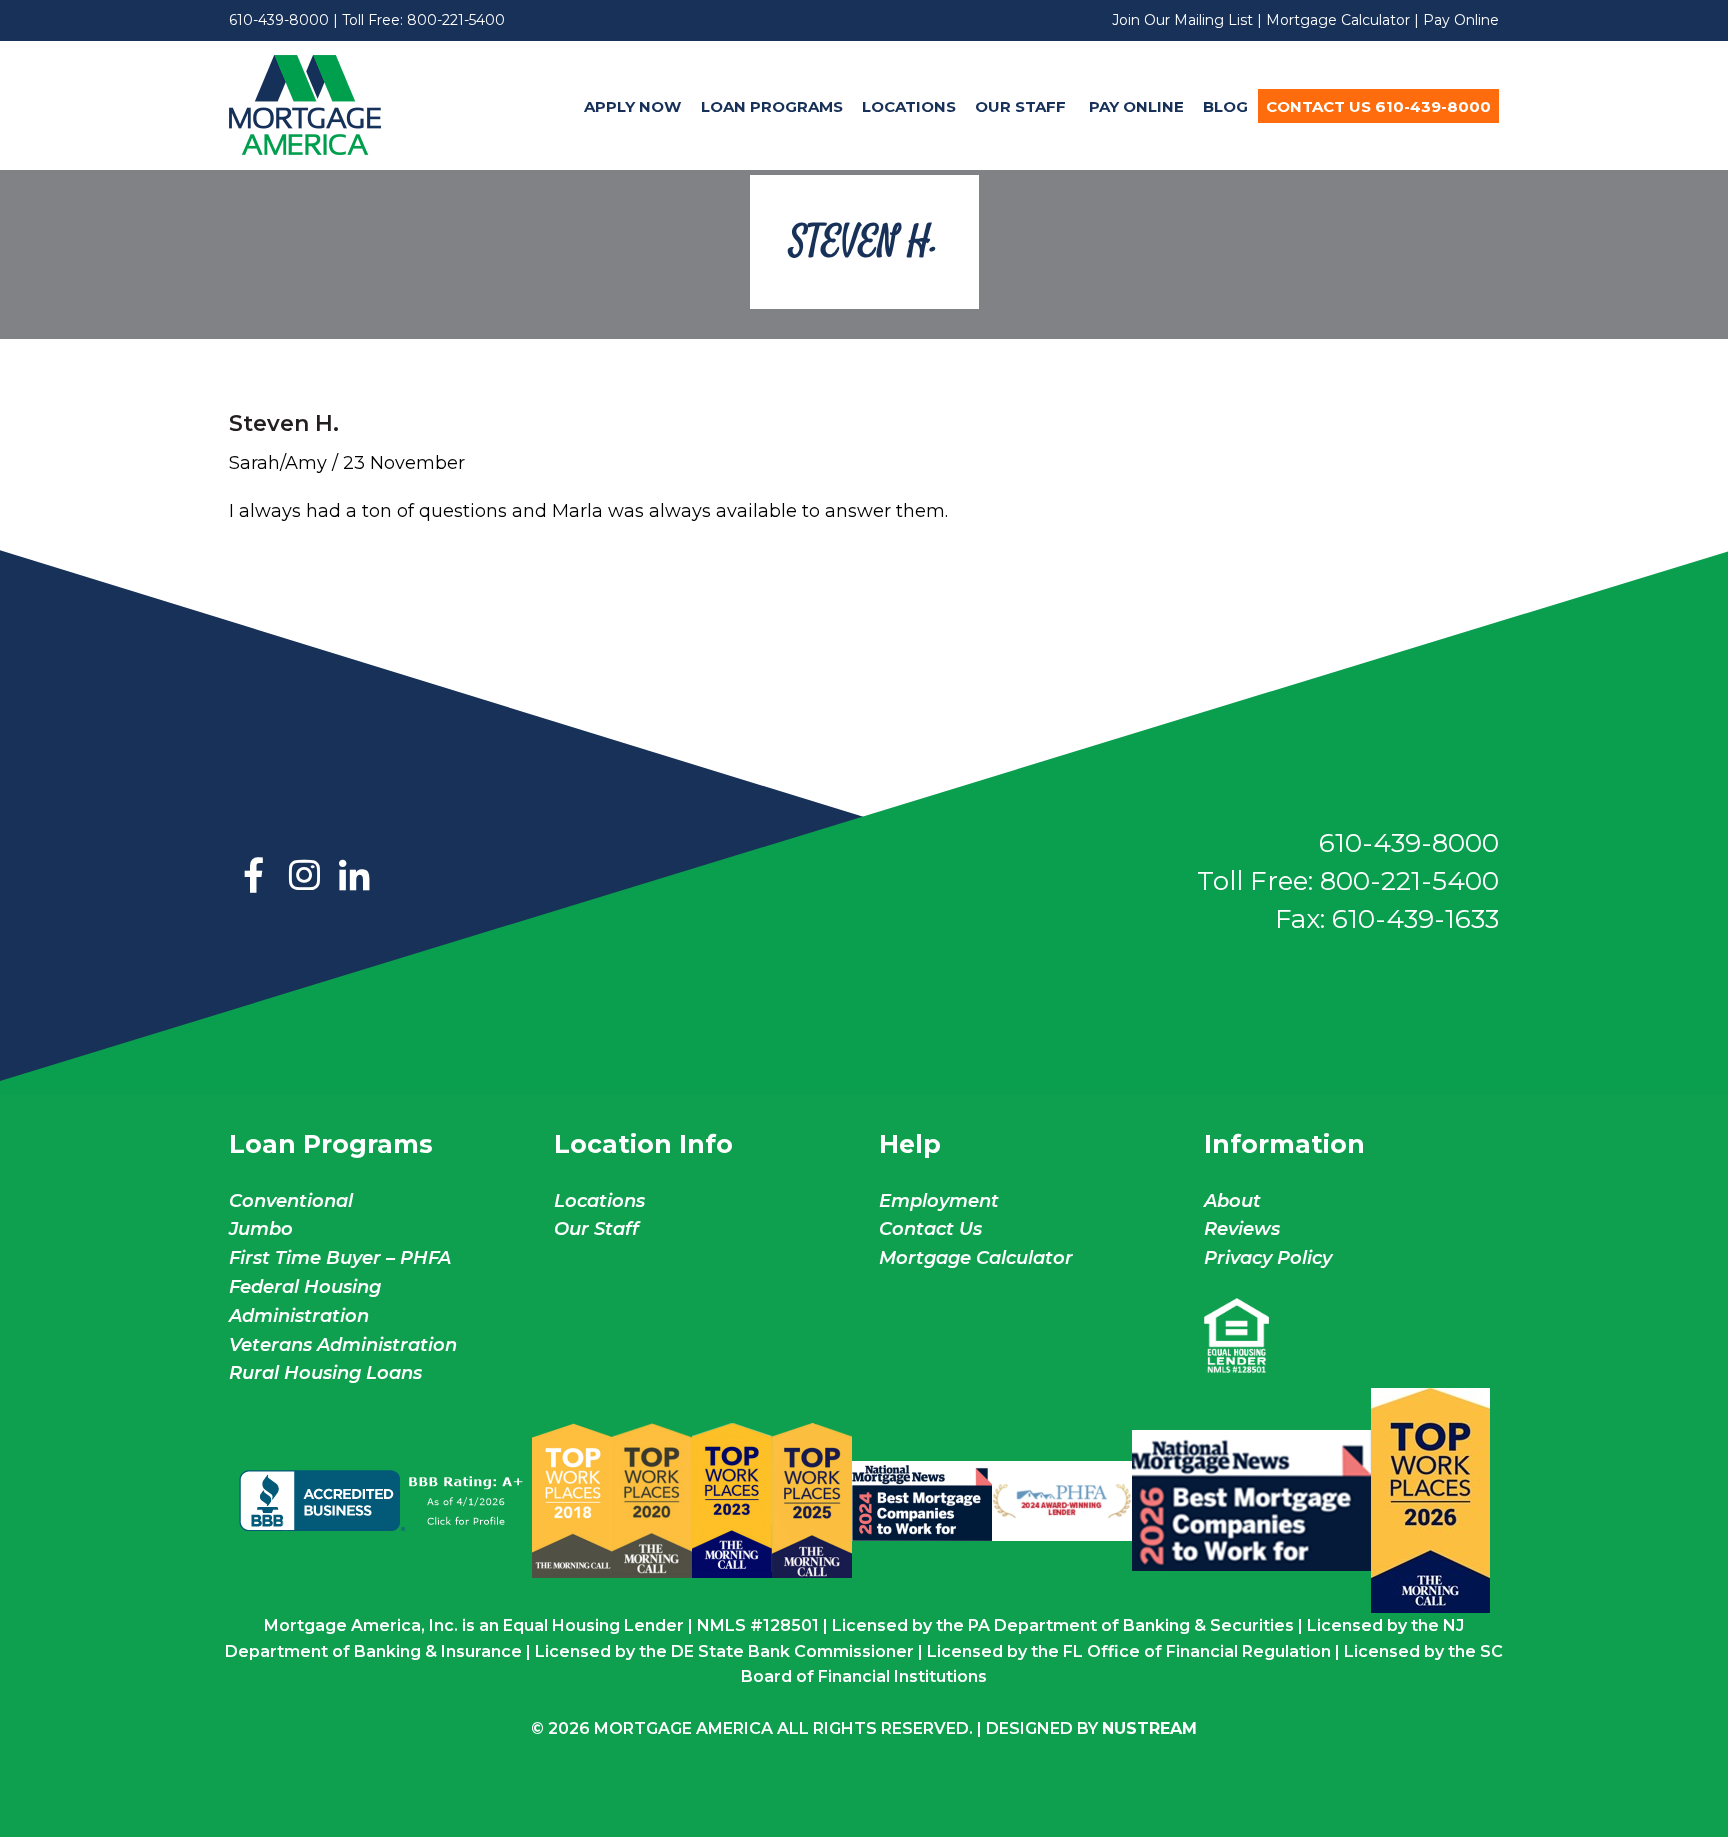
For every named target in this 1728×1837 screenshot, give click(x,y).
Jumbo (261, 1229)
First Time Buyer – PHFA (340, 1258)
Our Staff (1022, 106)
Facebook (254, 877)
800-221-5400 (456, 20)
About (1232, 1201)
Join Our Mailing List (1182, 20)
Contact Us (930, 1229)
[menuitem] (633, 106)
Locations (909, 106)
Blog (1225, 106)
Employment (939, 1201)
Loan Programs (772, 106)
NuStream (1149, 1728)
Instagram (304, 877)
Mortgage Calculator (1338, 20)
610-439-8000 (279, 20)
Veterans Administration (343, 1345)
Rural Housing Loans (325, 1373)
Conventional (291, 1201)
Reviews (1242, 1229)
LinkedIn (354, 877)
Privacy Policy (1268, 1258)
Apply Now (632, 106)
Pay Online (1461, 20)
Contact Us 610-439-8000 (1378, 106)
